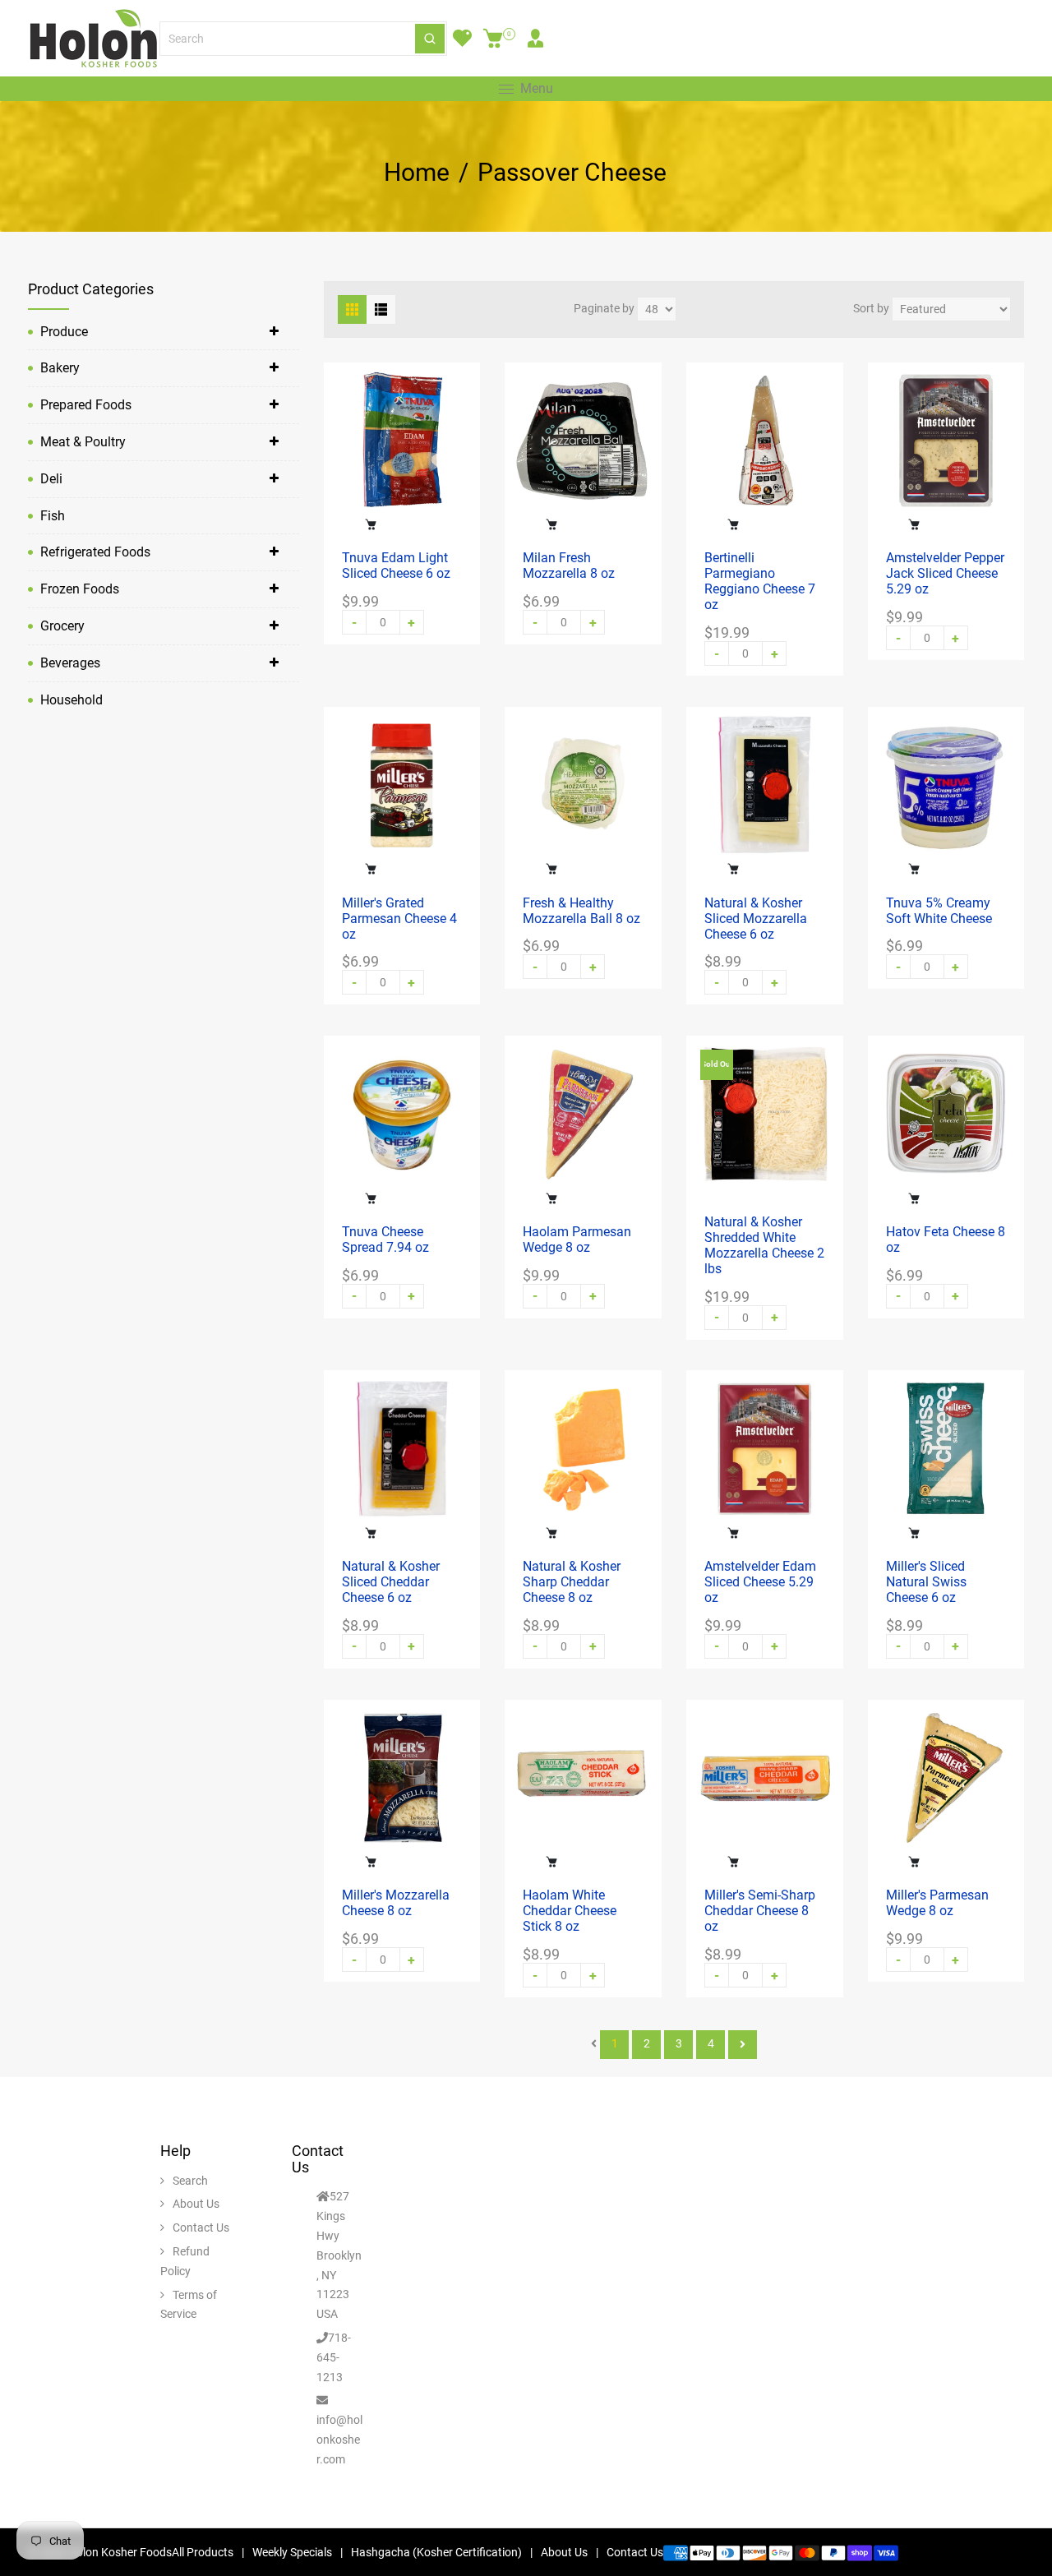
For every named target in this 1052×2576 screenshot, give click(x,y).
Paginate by (604, 308)
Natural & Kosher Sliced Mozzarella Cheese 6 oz (756, 919)
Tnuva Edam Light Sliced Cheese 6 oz (396, 566)
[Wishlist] (462, 39)
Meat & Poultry (83, 442)
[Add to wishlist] (403, 524)
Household (72, 700)
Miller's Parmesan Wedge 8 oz (937, 1903)
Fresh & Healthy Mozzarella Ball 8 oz (581, 911)
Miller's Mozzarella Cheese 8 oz (396, 1903)
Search (190, 2181)
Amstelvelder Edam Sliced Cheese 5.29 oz (760, 1582)
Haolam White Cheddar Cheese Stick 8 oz (570, 1911)
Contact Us (201, 2227)
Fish (53, 516)
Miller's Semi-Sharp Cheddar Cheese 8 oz (760, 1911)
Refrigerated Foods (95, 552)
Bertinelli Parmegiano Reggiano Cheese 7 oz (760, 581)
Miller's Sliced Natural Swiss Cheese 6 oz (926, 1582)
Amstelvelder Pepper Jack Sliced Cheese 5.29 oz (945, 573)
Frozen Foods (80, 589)
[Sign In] (535, 39)
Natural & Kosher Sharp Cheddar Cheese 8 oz (572, 1582)
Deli (51, 479)
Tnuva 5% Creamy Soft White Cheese (939, 911)
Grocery (62, 626)
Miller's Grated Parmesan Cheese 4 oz (399, 919)
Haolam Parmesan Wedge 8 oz (577, 1240)
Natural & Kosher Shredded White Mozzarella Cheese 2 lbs (764, 1245)
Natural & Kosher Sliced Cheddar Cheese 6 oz (391, 1582)
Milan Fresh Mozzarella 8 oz (569, 566)
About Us (196, 2204)
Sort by (871, 308)
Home (417, 173)
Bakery (60, 368)
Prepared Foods (86, 405)
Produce (64, 332)
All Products (203, 2552)
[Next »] (743, 2045)
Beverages (70, 663)
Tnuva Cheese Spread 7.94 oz (385, 1240)
